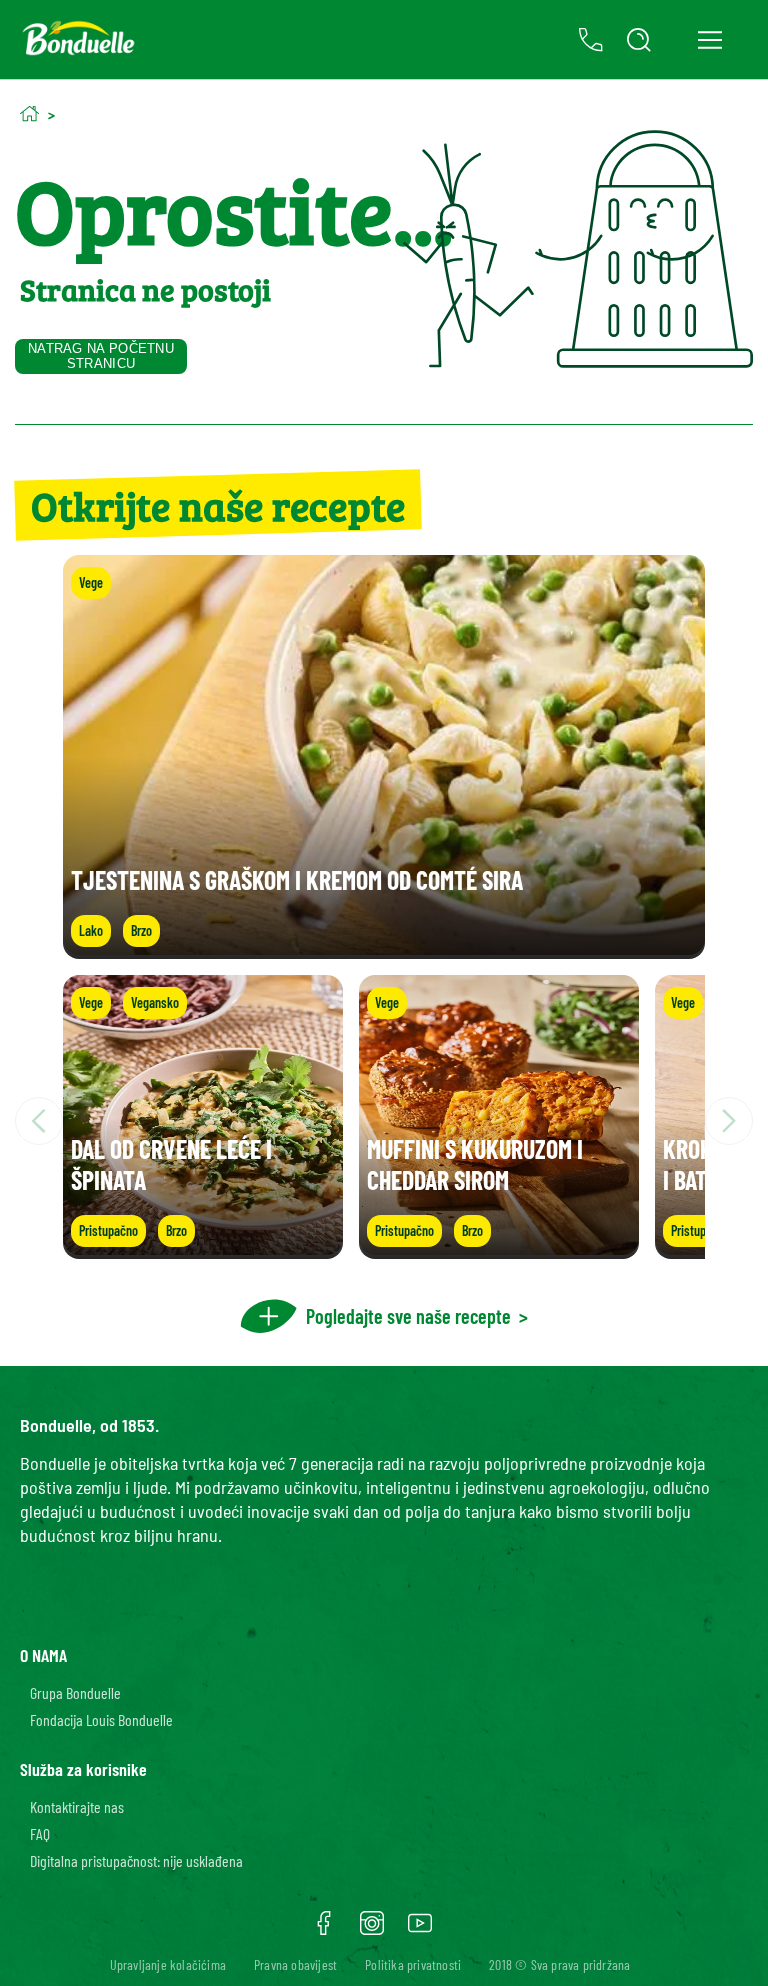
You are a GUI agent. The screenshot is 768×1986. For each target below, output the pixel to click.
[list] (384, 1121)
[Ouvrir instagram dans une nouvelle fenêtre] (372, 1930)
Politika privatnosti (413, 1964)
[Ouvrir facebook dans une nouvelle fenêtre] (324, 1930)
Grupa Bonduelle (75, 1692)
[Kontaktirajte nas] (591, 40)
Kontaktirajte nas (77, 1806)
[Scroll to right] (729, 1121)
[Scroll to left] (39, 1121)
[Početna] (29, 113)
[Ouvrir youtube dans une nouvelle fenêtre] (420, 1930)
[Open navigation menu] (709, 40)
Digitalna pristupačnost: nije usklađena (136, 1860)
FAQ (40, 1833)
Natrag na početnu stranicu (101, 356)
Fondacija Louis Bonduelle (101, 1719)
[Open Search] (639, 40)
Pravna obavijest (295, 1964)
